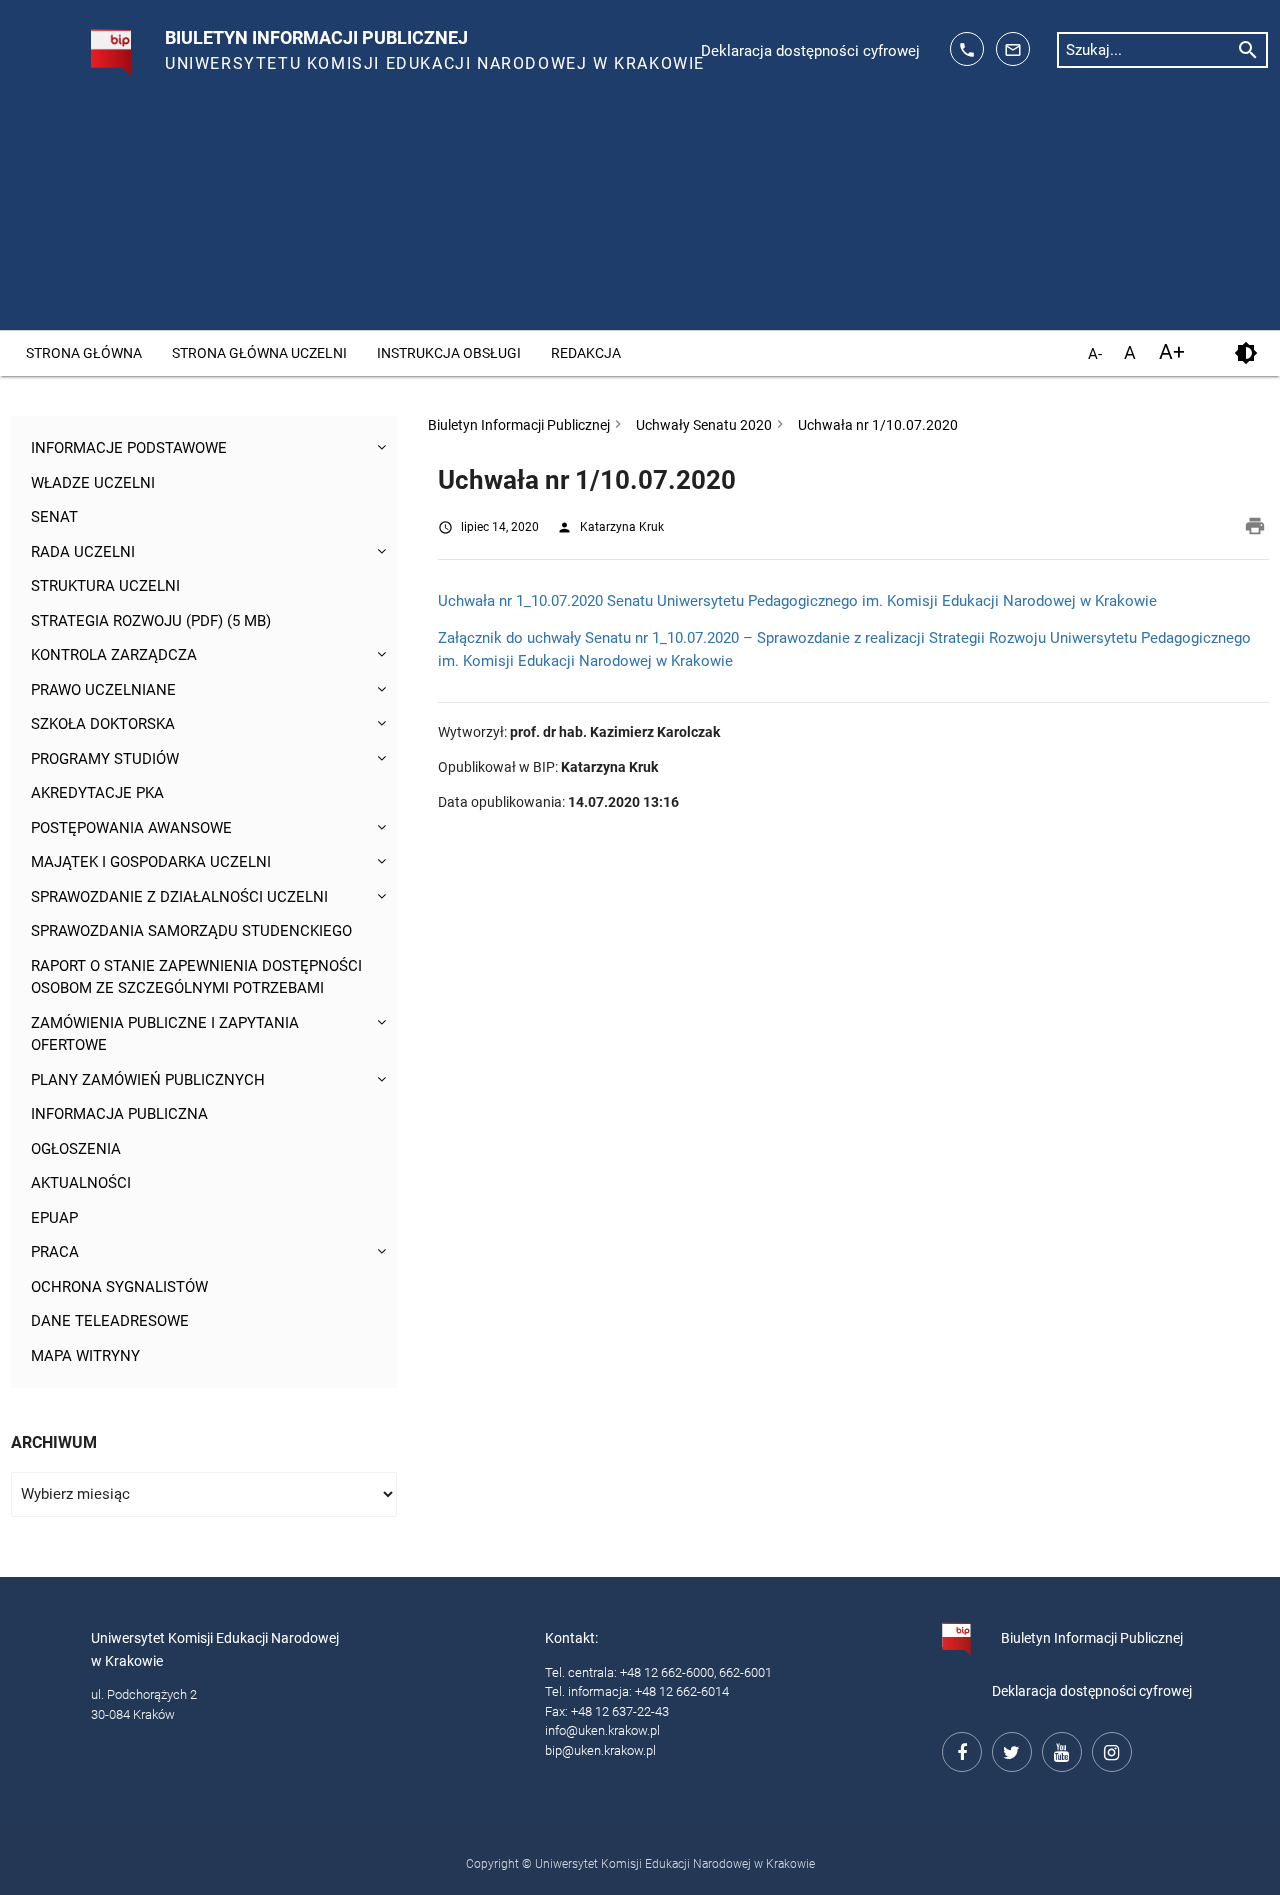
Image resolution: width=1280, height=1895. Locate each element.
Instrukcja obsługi (449, 353)
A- (1095, 354)
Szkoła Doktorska (103, 724)
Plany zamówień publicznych (148, 1080)
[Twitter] (1009, 1749)
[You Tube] (1059, 1749)
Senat (54, 517)
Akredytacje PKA (97, 793)
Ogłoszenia (76, 1149)
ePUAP (54, 1218)
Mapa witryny (85, 1356)
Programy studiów (105, 759)
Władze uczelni (93, 483)
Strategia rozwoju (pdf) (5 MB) (151, 621)
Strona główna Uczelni (259, 353)
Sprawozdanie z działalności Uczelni (179, 897)
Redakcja (586, 353)
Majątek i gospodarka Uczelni (151, 862)
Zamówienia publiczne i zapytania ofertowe (165, 1034)
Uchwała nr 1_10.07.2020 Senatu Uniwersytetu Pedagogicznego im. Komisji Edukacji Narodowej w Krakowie (797, 601)
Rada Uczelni (83, 552)
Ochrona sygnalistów (119, 1287)
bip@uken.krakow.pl (600, 1750)
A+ (1172, 352)
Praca (55, 1252)
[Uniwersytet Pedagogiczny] (90, 44)
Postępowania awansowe (131, 828)
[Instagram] (1109, 1749)
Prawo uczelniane (103, 690)
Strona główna (84, 353)
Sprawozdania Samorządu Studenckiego (191, 931)
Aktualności (81, 1183)
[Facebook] (959, 1749)
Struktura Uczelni (105, 586)
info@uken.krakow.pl (602, 1730)
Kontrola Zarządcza (114, 655)
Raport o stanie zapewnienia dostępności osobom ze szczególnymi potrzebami (196, 977)
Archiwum (54, 1442)
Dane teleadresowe (110, 1321)
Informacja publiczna (119, 1114)
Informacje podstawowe (129, 448)
